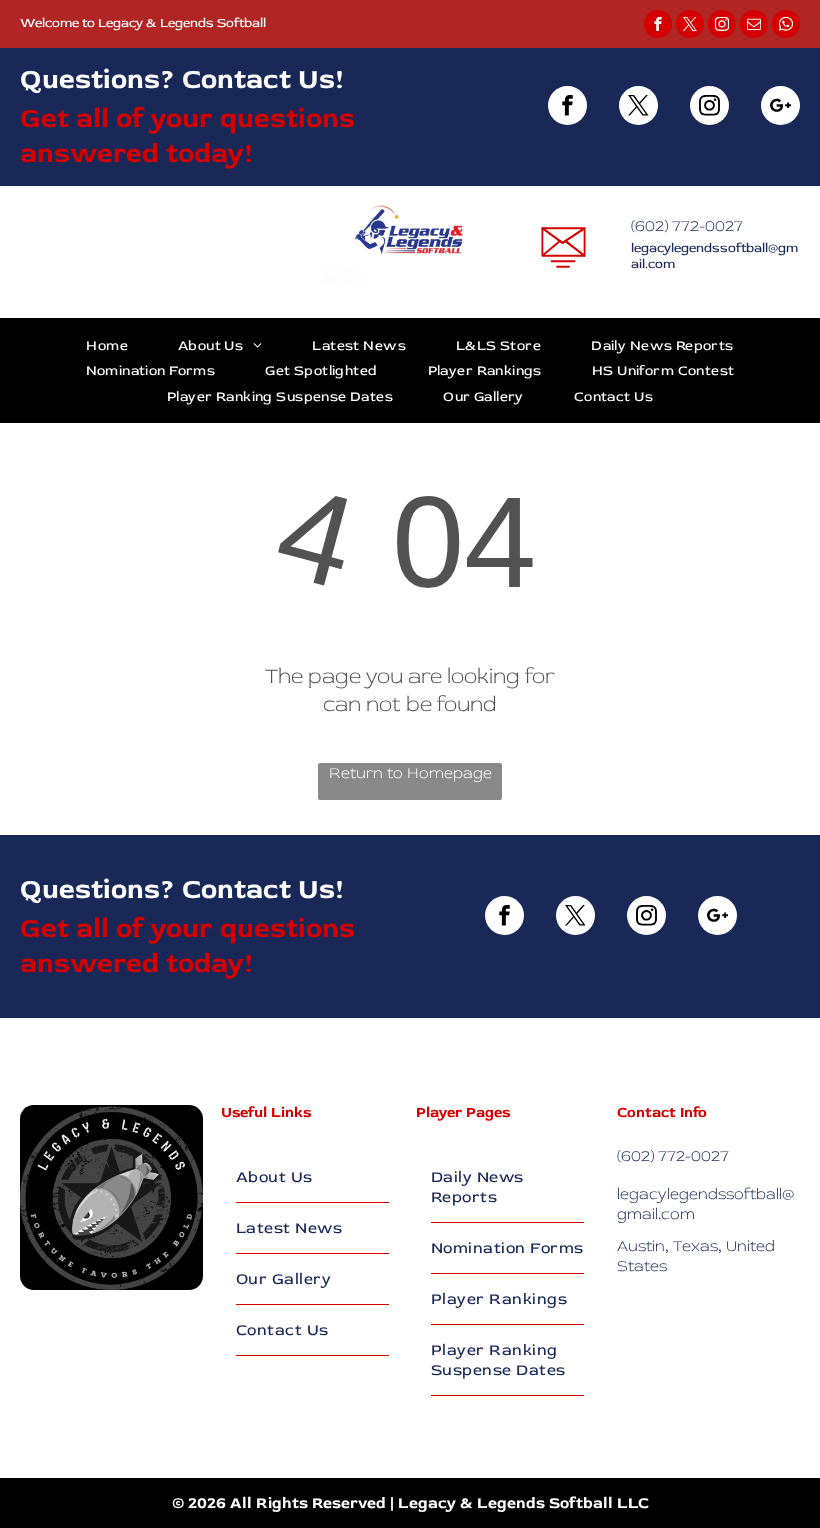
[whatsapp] (786, 26)
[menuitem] (107, 345)
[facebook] (658, 26)
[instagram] (722, 26)
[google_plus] (780, 108)
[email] (754, 26)
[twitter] (690, 26)
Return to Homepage (410, 773)
